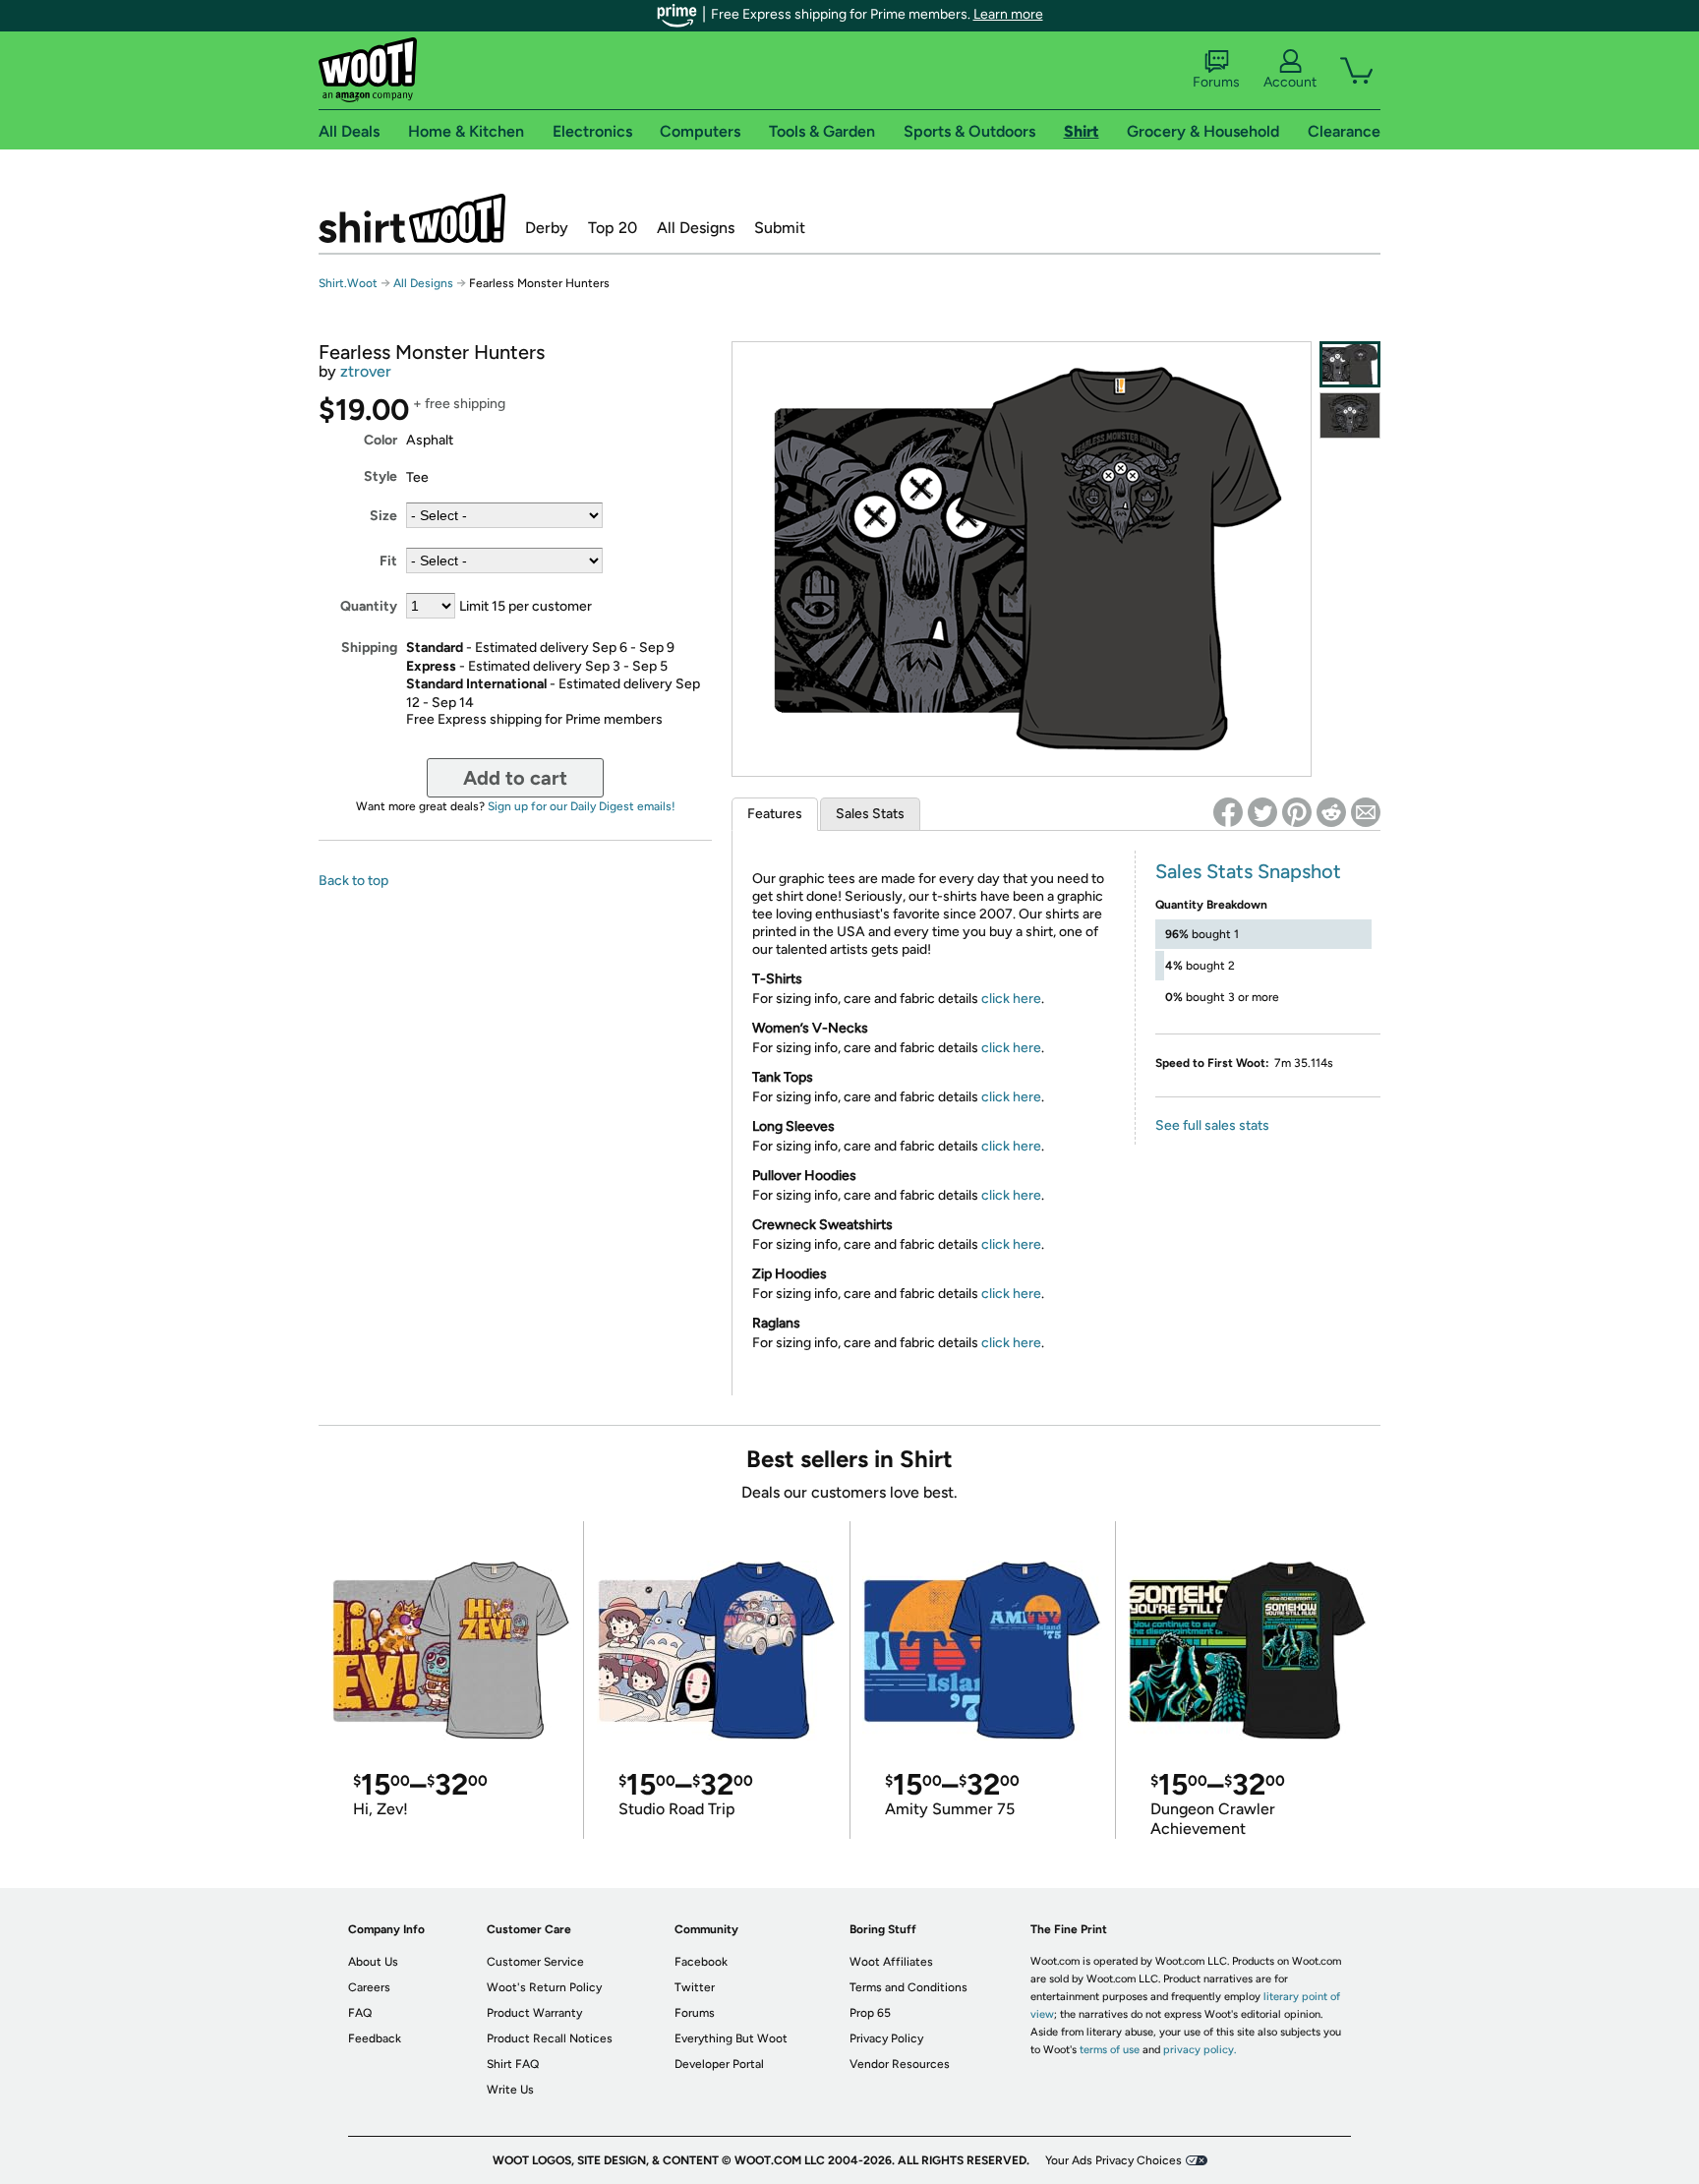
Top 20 (613, 228)
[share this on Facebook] (1228, 812)
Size (383, 516)
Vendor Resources (900, 2064)
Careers (369, 1987)
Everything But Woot (731, 2038)
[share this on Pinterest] (1297, 812)
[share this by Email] (1366, 812)
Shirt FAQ (513, 2064)
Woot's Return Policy (544, 1987)
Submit (780, 228)
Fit (388, 561)
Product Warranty (534, 2013)
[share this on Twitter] (1262, 812)
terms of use (1110, 2050)
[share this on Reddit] (1331, 812)
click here (1011, 999)
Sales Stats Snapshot (1248, 871)
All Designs (696, 228)
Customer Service (535, 1962)
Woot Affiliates (891, 1962)
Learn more (1008, 14)
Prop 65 (870, 2013)
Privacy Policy (886, 2038)
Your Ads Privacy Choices (1113, 2160)
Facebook (701, 1962)
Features (775, 814)
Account (1290, 82)
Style (381, 476)
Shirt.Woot (412, 218)
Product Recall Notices (550, 2038)
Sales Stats (870, 814)
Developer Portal (719, 2064)
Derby (547, 228)
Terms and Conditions (908, 1987)
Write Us (510, 2090)
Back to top (353, 881)
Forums (1216, 82)
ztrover (366, 371)
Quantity (369, 606)
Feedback (375, 2038)
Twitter (695, 1987)
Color (381, 440)
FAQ (360, 2013)
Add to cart (515, 778)
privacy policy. (1200, 2050)
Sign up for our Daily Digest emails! (582, 806)
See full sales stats (1212, 1125)
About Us (373, 1962)
